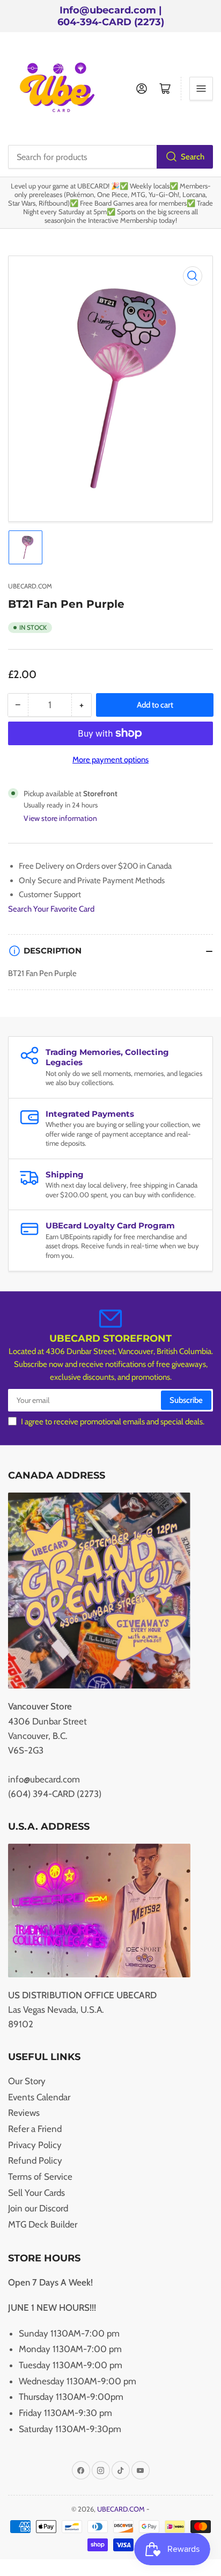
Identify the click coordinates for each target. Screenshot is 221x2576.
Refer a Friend (35, 2129)
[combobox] (110, 157)
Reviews (24, 2113)
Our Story (27, 2081)
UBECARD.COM (30, 586)
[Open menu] (201, 89)
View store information (60, 818)
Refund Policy (35, 2160)
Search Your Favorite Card (51, 909)
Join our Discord (38, 2208)
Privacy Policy (35, 2145)
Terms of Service (40, 2177)
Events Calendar (39, 2097)
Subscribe (186, 1400)
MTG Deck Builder (43, 2224)
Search (193, 157)
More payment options (110, 760)
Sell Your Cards (36, 2193)
